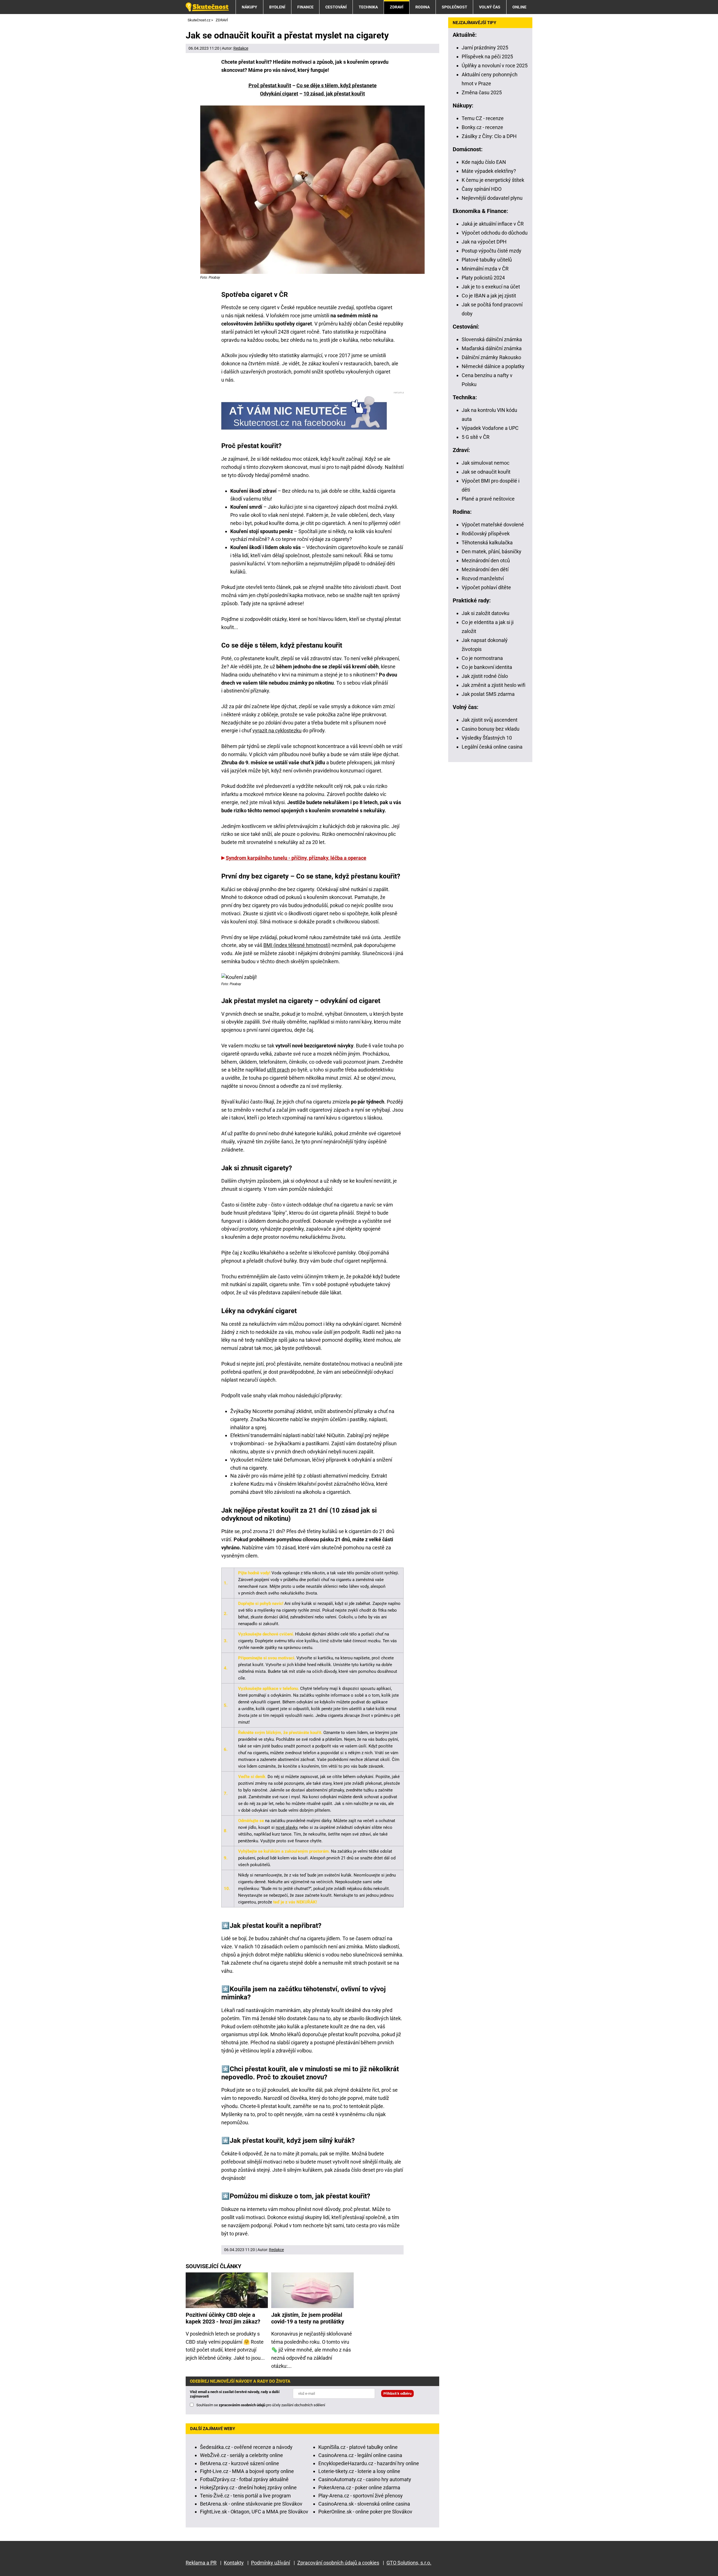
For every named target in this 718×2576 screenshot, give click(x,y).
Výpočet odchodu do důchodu (495, 233)
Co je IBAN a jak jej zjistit (489, 296)
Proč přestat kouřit (270, 85)
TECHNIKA (368, 7)
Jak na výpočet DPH (484, 242)
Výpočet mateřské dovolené (493, 525)
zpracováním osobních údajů (242, 2405)
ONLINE (519, 7)
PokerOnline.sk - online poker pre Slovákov (365, 2512)
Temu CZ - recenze (483, 118)
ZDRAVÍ (397, 7)
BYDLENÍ (277, 7)
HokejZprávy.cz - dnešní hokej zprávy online (248, 2487)
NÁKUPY (249, 7)
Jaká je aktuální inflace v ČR (493, 224)
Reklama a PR (201, 2563)
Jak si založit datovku (485, 613)
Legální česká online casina (492, 747)
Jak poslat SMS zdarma (488, 694)
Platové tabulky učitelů (487, 260)
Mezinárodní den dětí (485, 569)
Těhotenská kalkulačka (487, 543)
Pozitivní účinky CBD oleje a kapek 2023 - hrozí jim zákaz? (223, 2318)
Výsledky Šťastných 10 (487, 738)
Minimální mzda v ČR (485, 269)
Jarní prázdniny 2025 (485, 48)
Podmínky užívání (271, 2563)
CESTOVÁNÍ (336, 7)
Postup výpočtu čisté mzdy (492, 251)
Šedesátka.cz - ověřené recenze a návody (246, 2447)
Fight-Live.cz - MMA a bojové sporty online (247, 2471)
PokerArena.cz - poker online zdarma (359, 2487)
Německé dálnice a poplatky (493, 366)
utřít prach (278, 1070)
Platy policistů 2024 (483, 278)
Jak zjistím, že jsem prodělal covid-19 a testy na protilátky (308, 2318)
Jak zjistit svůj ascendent (490, 720)
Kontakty (234, 2563)
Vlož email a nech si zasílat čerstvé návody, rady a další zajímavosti (235, 2394)
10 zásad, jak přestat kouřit (334, 94)
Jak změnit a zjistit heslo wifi (493, 685)
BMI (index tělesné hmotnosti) (297, 945)
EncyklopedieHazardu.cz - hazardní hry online (369, 2463)
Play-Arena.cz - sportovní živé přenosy (361, 2496)
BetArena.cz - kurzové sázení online (240, 2463)
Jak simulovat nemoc (485, 463)
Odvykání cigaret (279, 94)
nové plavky (286, 1827)
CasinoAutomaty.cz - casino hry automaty (365, 2479)
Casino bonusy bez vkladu (491, 729)
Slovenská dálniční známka (492, 339)
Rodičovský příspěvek (486, 534)
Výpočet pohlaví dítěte (486, 587)
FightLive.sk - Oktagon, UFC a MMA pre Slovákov (254, 2512)
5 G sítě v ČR (476, 437)
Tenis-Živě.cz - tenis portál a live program (245, 2496)
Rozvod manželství (483, 578)
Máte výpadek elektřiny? (489, 171)
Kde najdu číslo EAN (484, 162)
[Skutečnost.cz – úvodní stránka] (207, 7)
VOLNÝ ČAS (490, 7)
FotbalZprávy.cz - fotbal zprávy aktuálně (244, 2479)
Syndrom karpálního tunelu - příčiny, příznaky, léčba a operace (296, 858)
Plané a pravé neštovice (488, 499)
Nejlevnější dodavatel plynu (492, 198)
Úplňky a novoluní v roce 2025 (495, 66)
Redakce (241, 48)
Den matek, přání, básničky (492, 551)
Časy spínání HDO (482, 189)
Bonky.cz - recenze (482, 127)
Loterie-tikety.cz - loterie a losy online (359, 2471)
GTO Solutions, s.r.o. (409, 2563)
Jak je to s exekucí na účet (491, 287)
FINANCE (305, 7)
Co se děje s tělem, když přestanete (337, 85)
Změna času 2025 (482, 92)
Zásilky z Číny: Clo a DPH (489, 136)
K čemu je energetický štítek (493, 180)
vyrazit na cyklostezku (277, 730)
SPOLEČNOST (454, 7)
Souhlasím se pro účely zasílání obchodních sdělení (261, 2405)
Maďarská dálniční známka (492, 348)
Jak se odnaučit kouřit (486, 472)
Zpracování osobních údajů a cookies (338, 2563)
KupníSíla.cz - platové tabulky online (358, 2447)
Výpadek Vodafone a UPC (490, 428)
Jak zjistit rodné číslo (485, 676)
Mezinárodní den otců (486, 560)
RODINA (423, 7)
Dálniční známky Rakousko (491, 357)
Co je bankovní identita (487, 667)
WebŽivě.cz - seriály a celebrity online (241, 2455)
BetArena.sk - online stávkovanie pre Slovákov (251, 2504)
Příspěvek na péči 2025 (487, 57)
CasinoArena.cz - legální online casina (360, 2455)
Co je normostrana (482, 658)
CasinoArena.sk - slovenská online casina (364, 2504)
